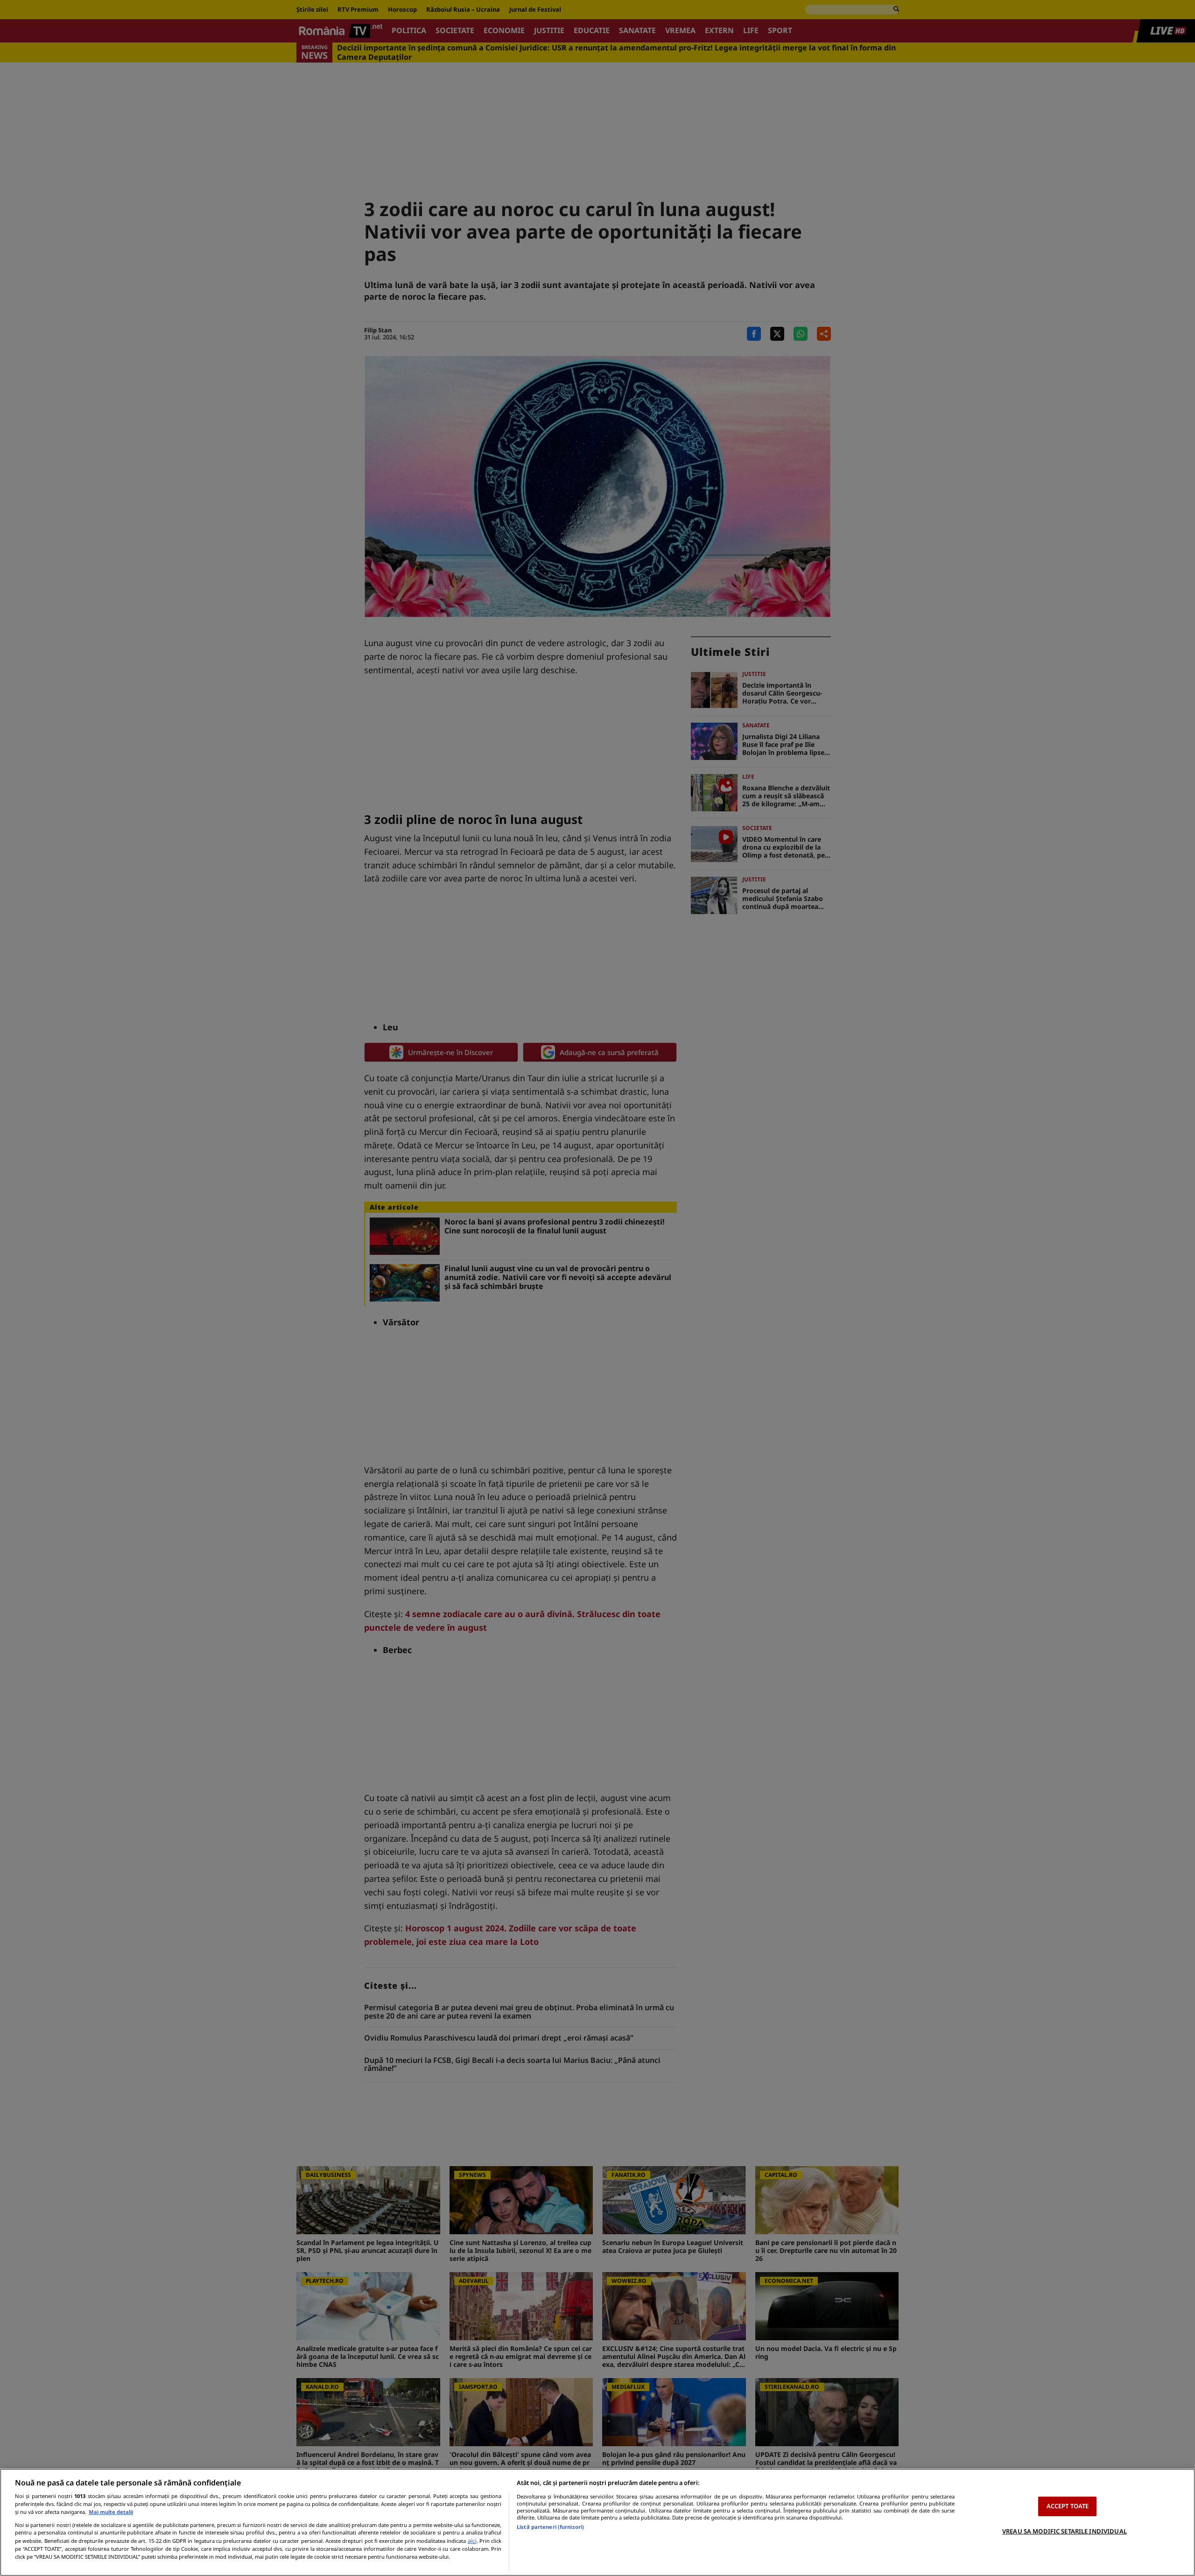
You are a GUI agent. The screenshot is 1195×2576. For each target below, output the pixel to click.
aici (472, 2541)
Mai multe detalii (111, 2512)
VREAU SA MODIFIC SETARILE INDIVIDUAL (1065, 2531)
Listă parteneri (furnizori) (550, 2527)
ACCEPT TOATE (1068, 2506)
